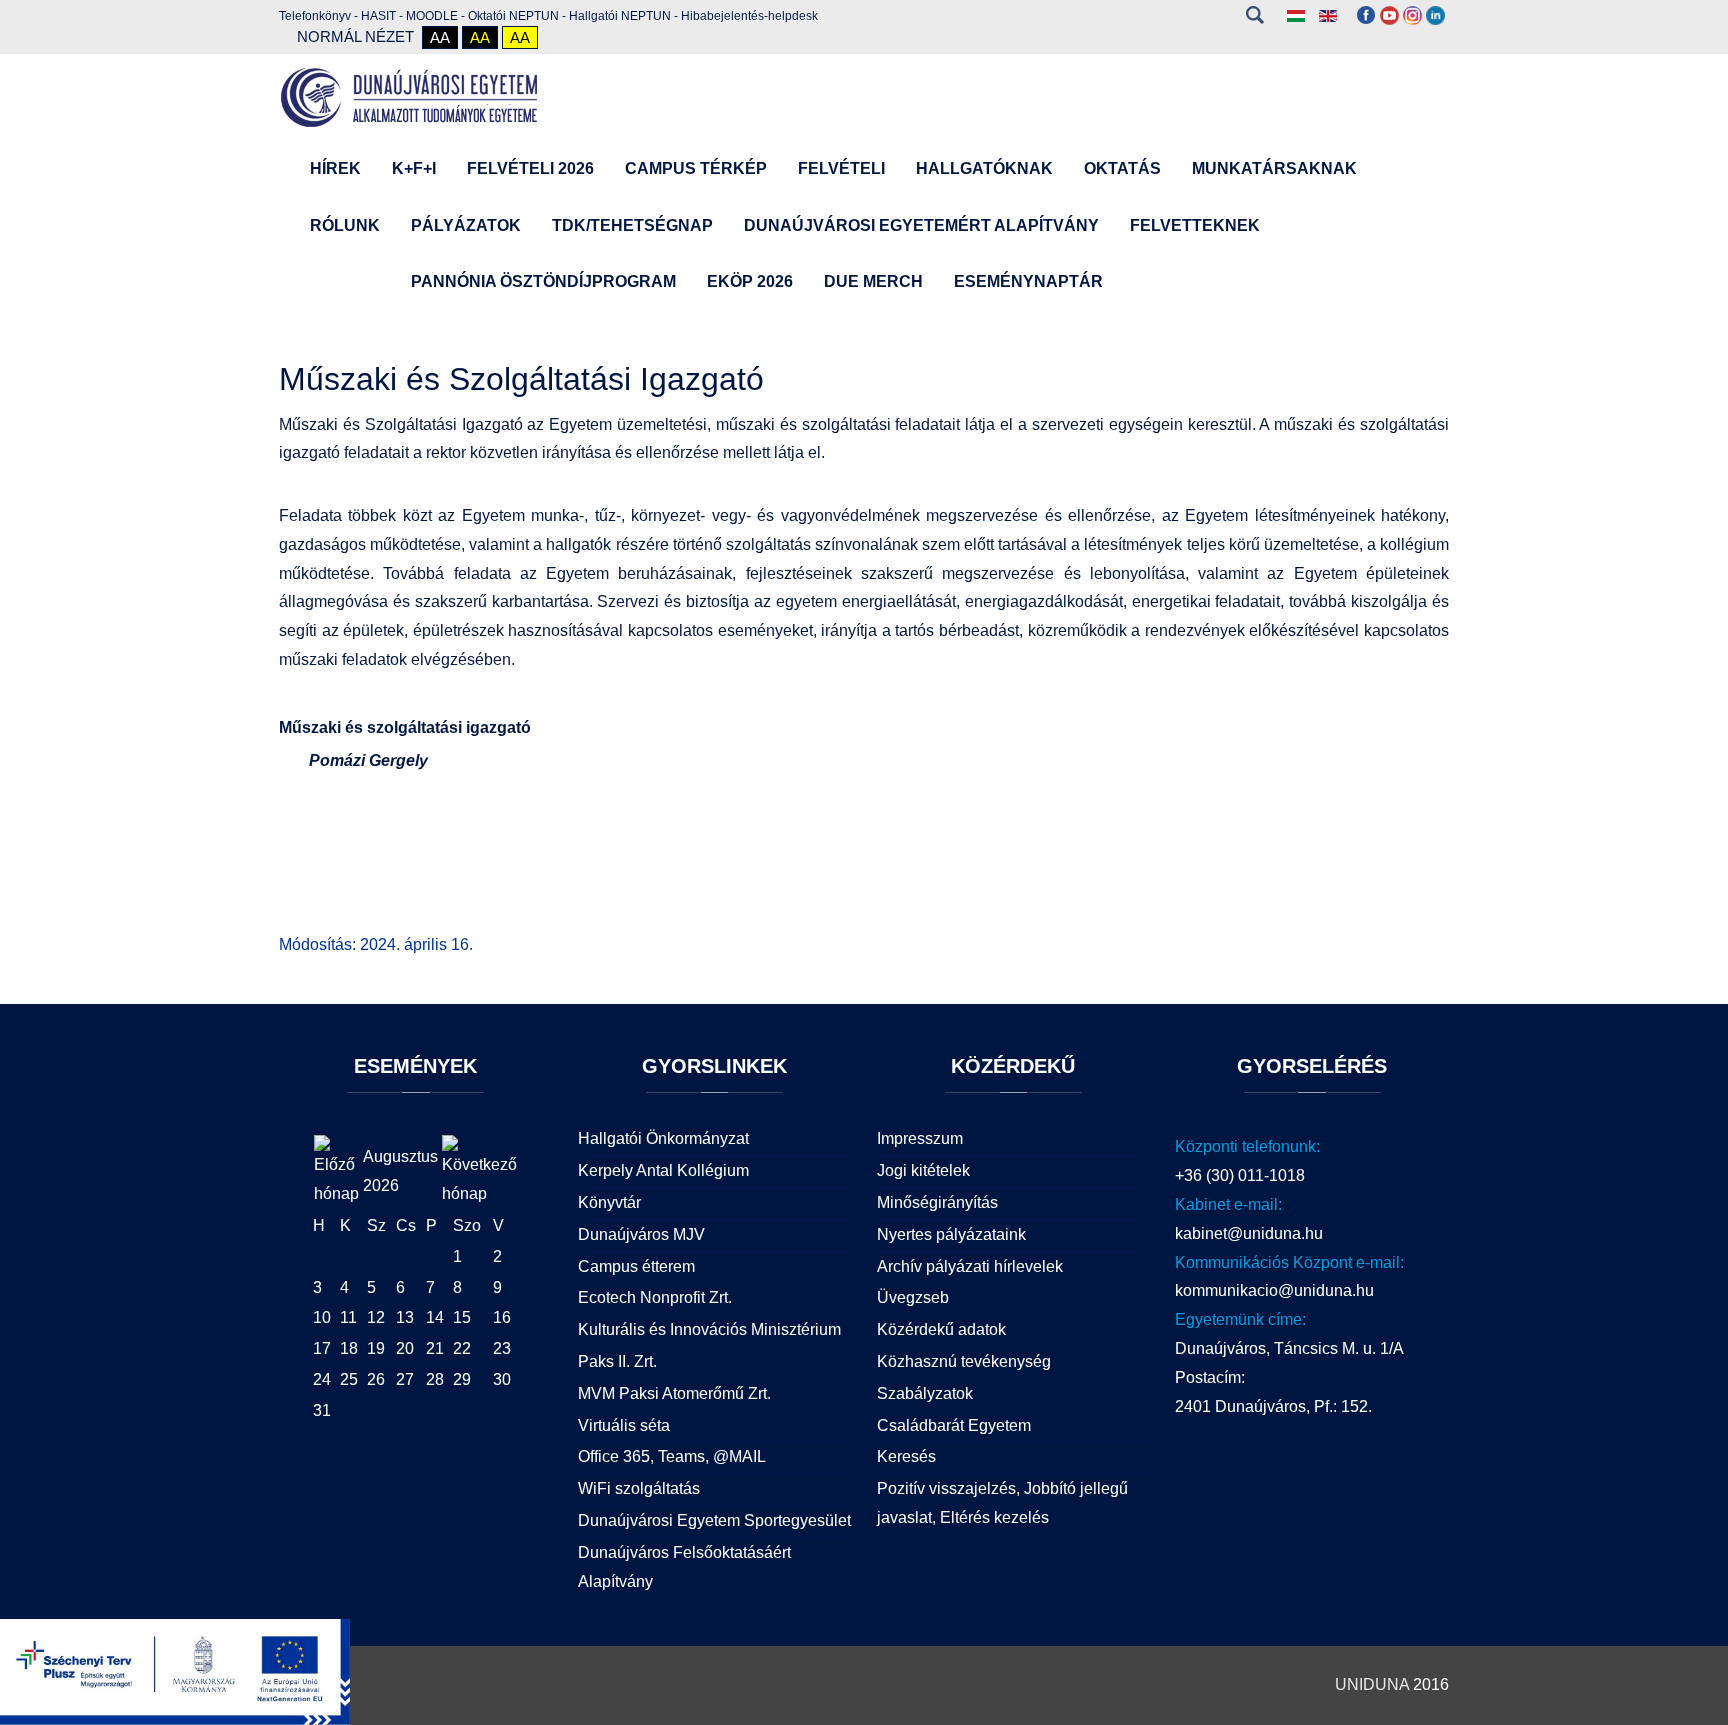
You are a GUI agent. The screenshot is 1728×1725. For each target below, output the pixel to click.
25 (349, 1379)
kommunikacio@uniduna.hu (1274, 1290)
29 (462, 1379)
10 (322, 1317)
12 (376, 1317)
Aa (440, 37)
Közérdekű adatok (941, 1329)
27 (405, 1379)
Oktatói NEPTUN (513, 16)
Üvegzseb (913, 1297)
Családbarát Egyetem (954, 1425)
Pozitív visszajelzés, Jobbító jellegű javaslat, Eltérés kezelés (1002, 1503)
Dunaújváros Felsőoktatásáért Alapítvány (684, 1567)
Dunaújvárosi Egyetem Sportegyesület (714, 1520)
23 (502, 1348)
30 (502, 1379)
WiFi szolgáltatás (639, 1488)
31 (322, 1410)
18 (349, 1348)
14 (435, 1317)
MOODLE (432, 16)
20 (405, 1348)
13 (405, 1317)
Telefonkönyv (315, 16)
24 (322, 1379)
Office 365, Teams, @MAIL (672, 1456)
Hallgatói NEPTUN (620, 16)
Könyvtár (609, 1202)
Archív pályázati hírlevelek (970, 1266)
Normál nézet (355, 36)
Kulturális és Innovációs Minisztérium (709, 1329)
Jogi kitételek (923, 1170)
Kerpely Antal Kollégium (663, 1170)
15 (462, 1317)
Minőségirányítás (937, 1202)
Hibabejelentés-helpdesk (749, 16)
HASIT (378, 16)
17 (322, 1348)
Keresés (1254, 15)
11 (348, 1317)
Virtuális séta (624, 1425)
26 (376, 1379)
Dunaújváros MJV (641, 1234)
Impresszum (920, 1138)
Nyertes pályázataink (951, 1234)
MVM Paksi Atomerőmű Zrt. (674, 1393)
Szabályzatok (925, 1393)
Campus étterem (636, 1266)
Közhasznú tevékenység (964, 1361)
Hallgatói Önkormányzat (663, 1138)
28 (435, 1379)
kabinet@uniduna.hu (1249, 1233)
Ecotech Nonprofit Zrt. (655, 1297)
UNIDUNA (1372, 1684)
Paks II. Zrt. (617, 1361)
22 (462, 1348)
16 (502, 1317)
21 (435, 1348)
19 (376, 1348)
